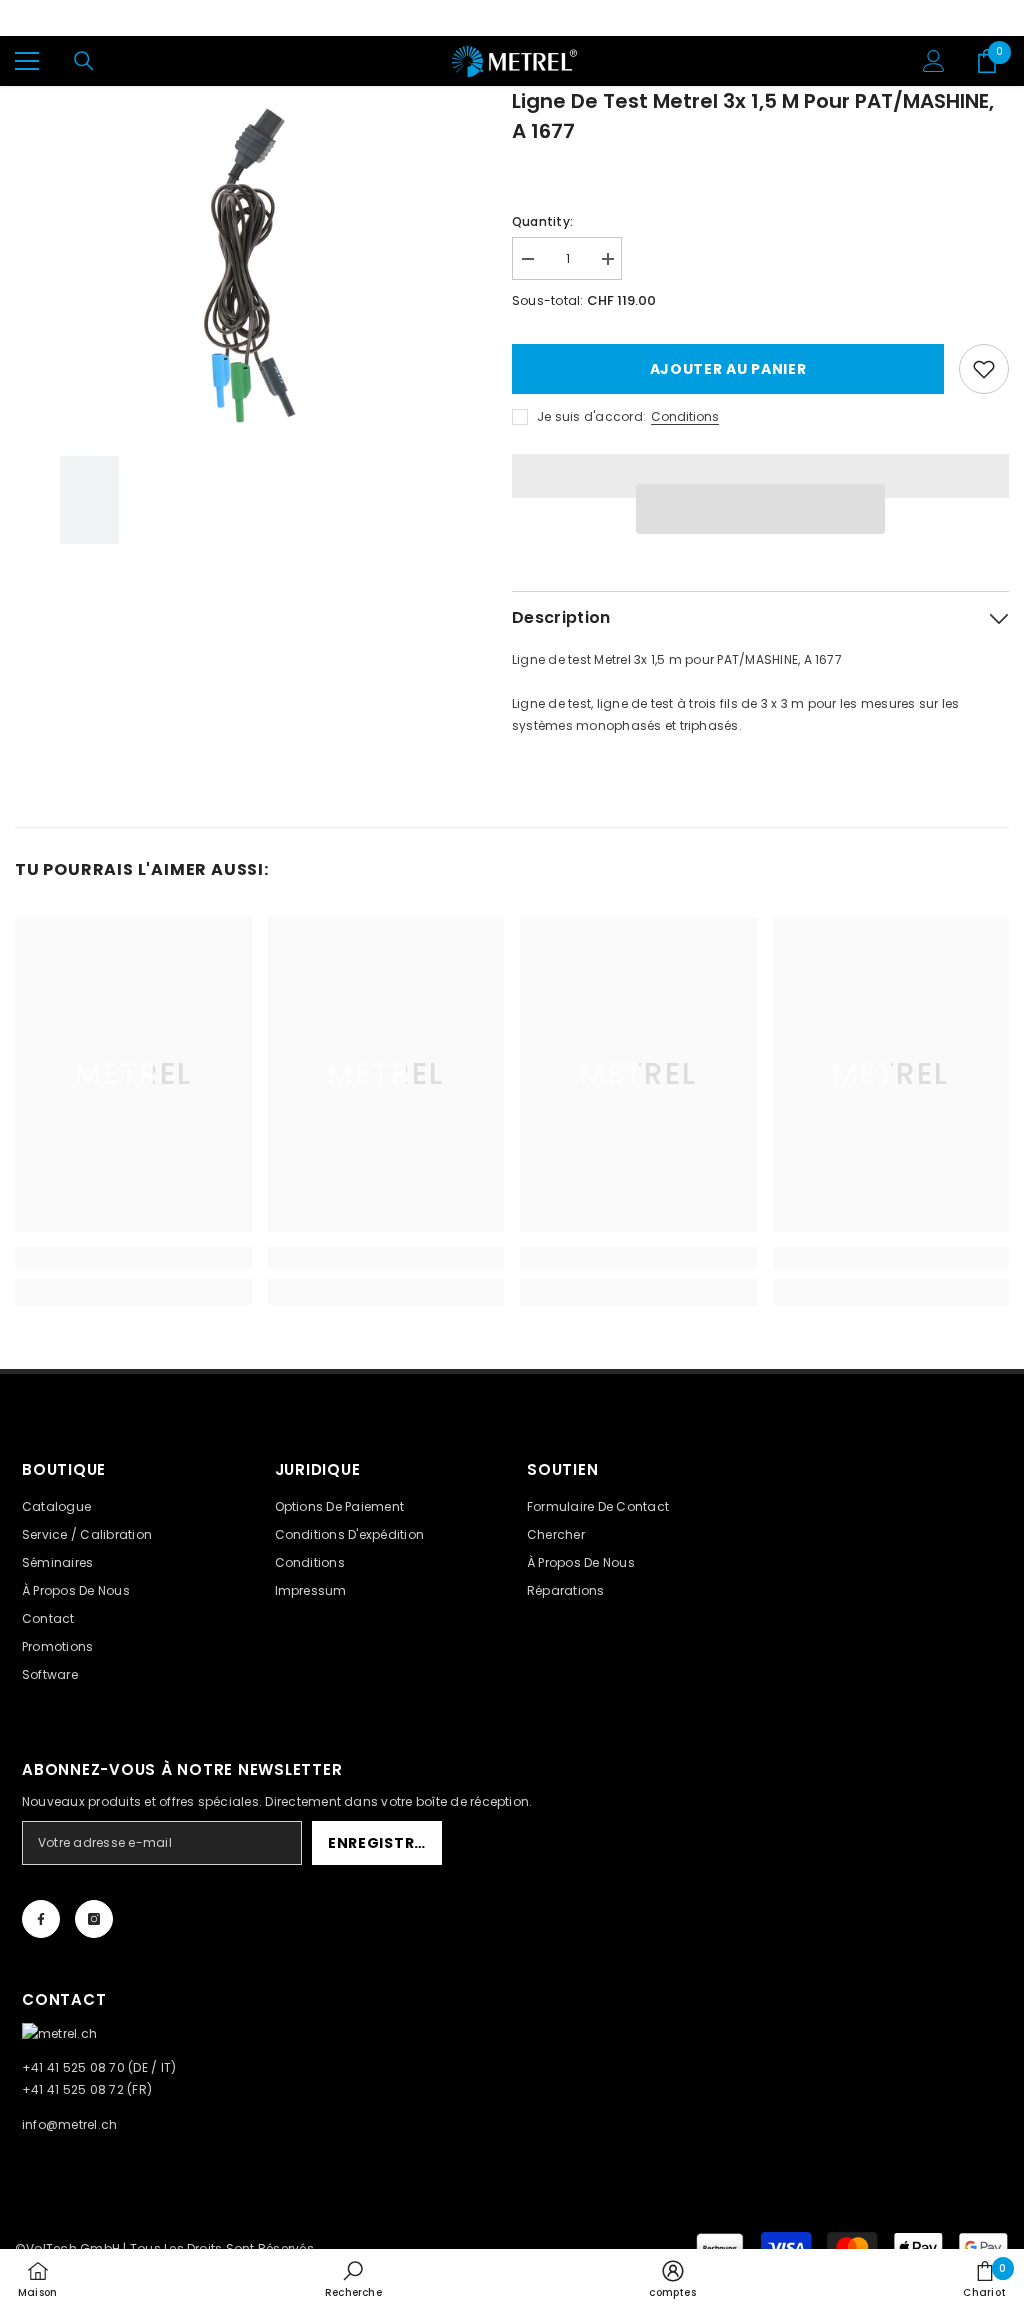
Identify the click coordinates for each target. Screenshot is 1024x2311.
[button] (760, 509)
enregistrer (380, 1843)
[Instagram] (94, 1919)
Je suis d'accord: (591, 416)
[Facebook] (41, 1919)
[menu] (27, 61)
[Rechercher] (84, 61)
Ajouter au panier (728, 369)
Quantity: (542, 221)
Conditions (685, 416)
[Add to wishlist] (984, 369)
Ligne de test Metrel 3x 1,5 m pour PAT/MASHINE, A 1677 (753, 116)
